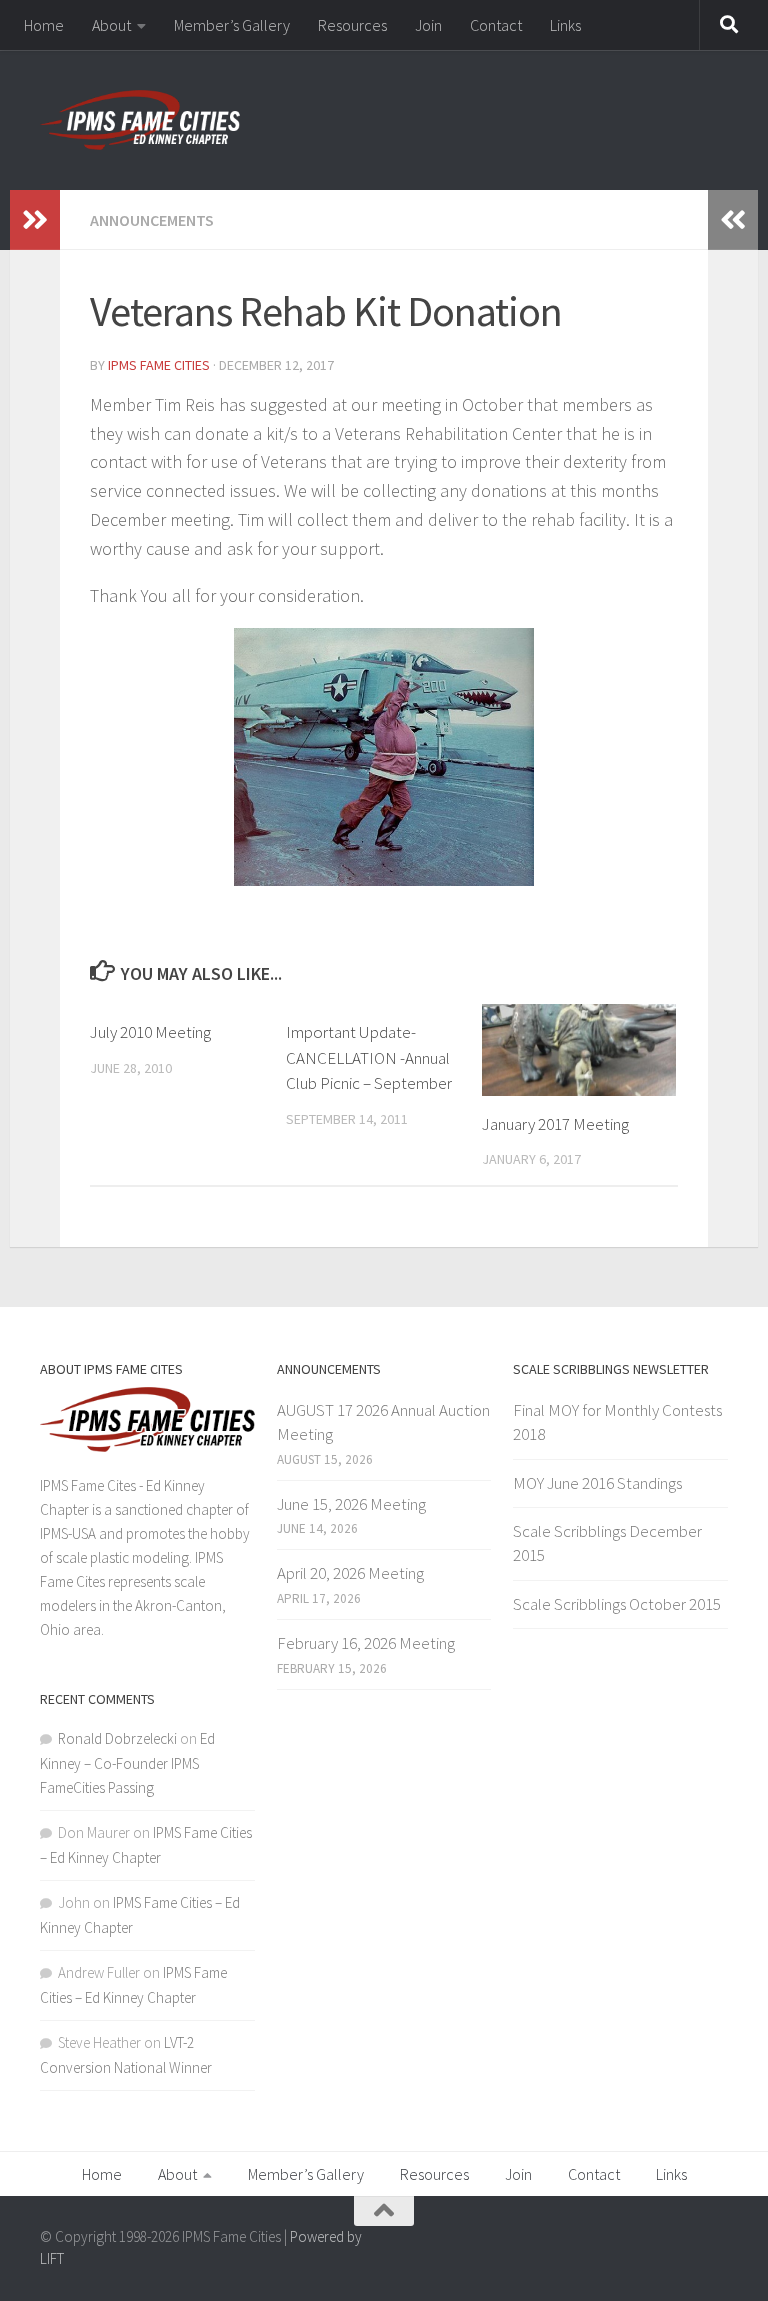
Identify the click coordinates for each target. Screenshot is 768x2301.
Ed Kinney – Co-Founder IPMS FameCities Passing (127, 1763)
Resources (352, 25)
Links (565, 25)
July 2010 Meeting (150, 1032)
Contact (496, 25)
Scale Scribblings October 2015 (617, 1604)
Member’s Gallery (232, 25)
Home (44, 25)
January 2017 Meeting (555, 1124)
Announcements (152, 220)
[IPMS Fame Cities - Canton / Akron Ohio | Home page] (140, 120)
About (111, 25)
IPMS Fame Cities (159, 365)
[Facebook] (714, 2245)
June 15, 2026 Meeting (351, 1504)
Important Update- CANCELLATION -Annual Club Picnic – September (369, 1057)
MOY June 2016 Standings (597, 1483)
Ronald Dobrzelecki (117, 1738)
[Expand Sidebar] (35, 220)
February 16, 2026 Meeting (366, 1643)
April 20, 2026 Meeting (350, 1573)
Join (428, 25)
